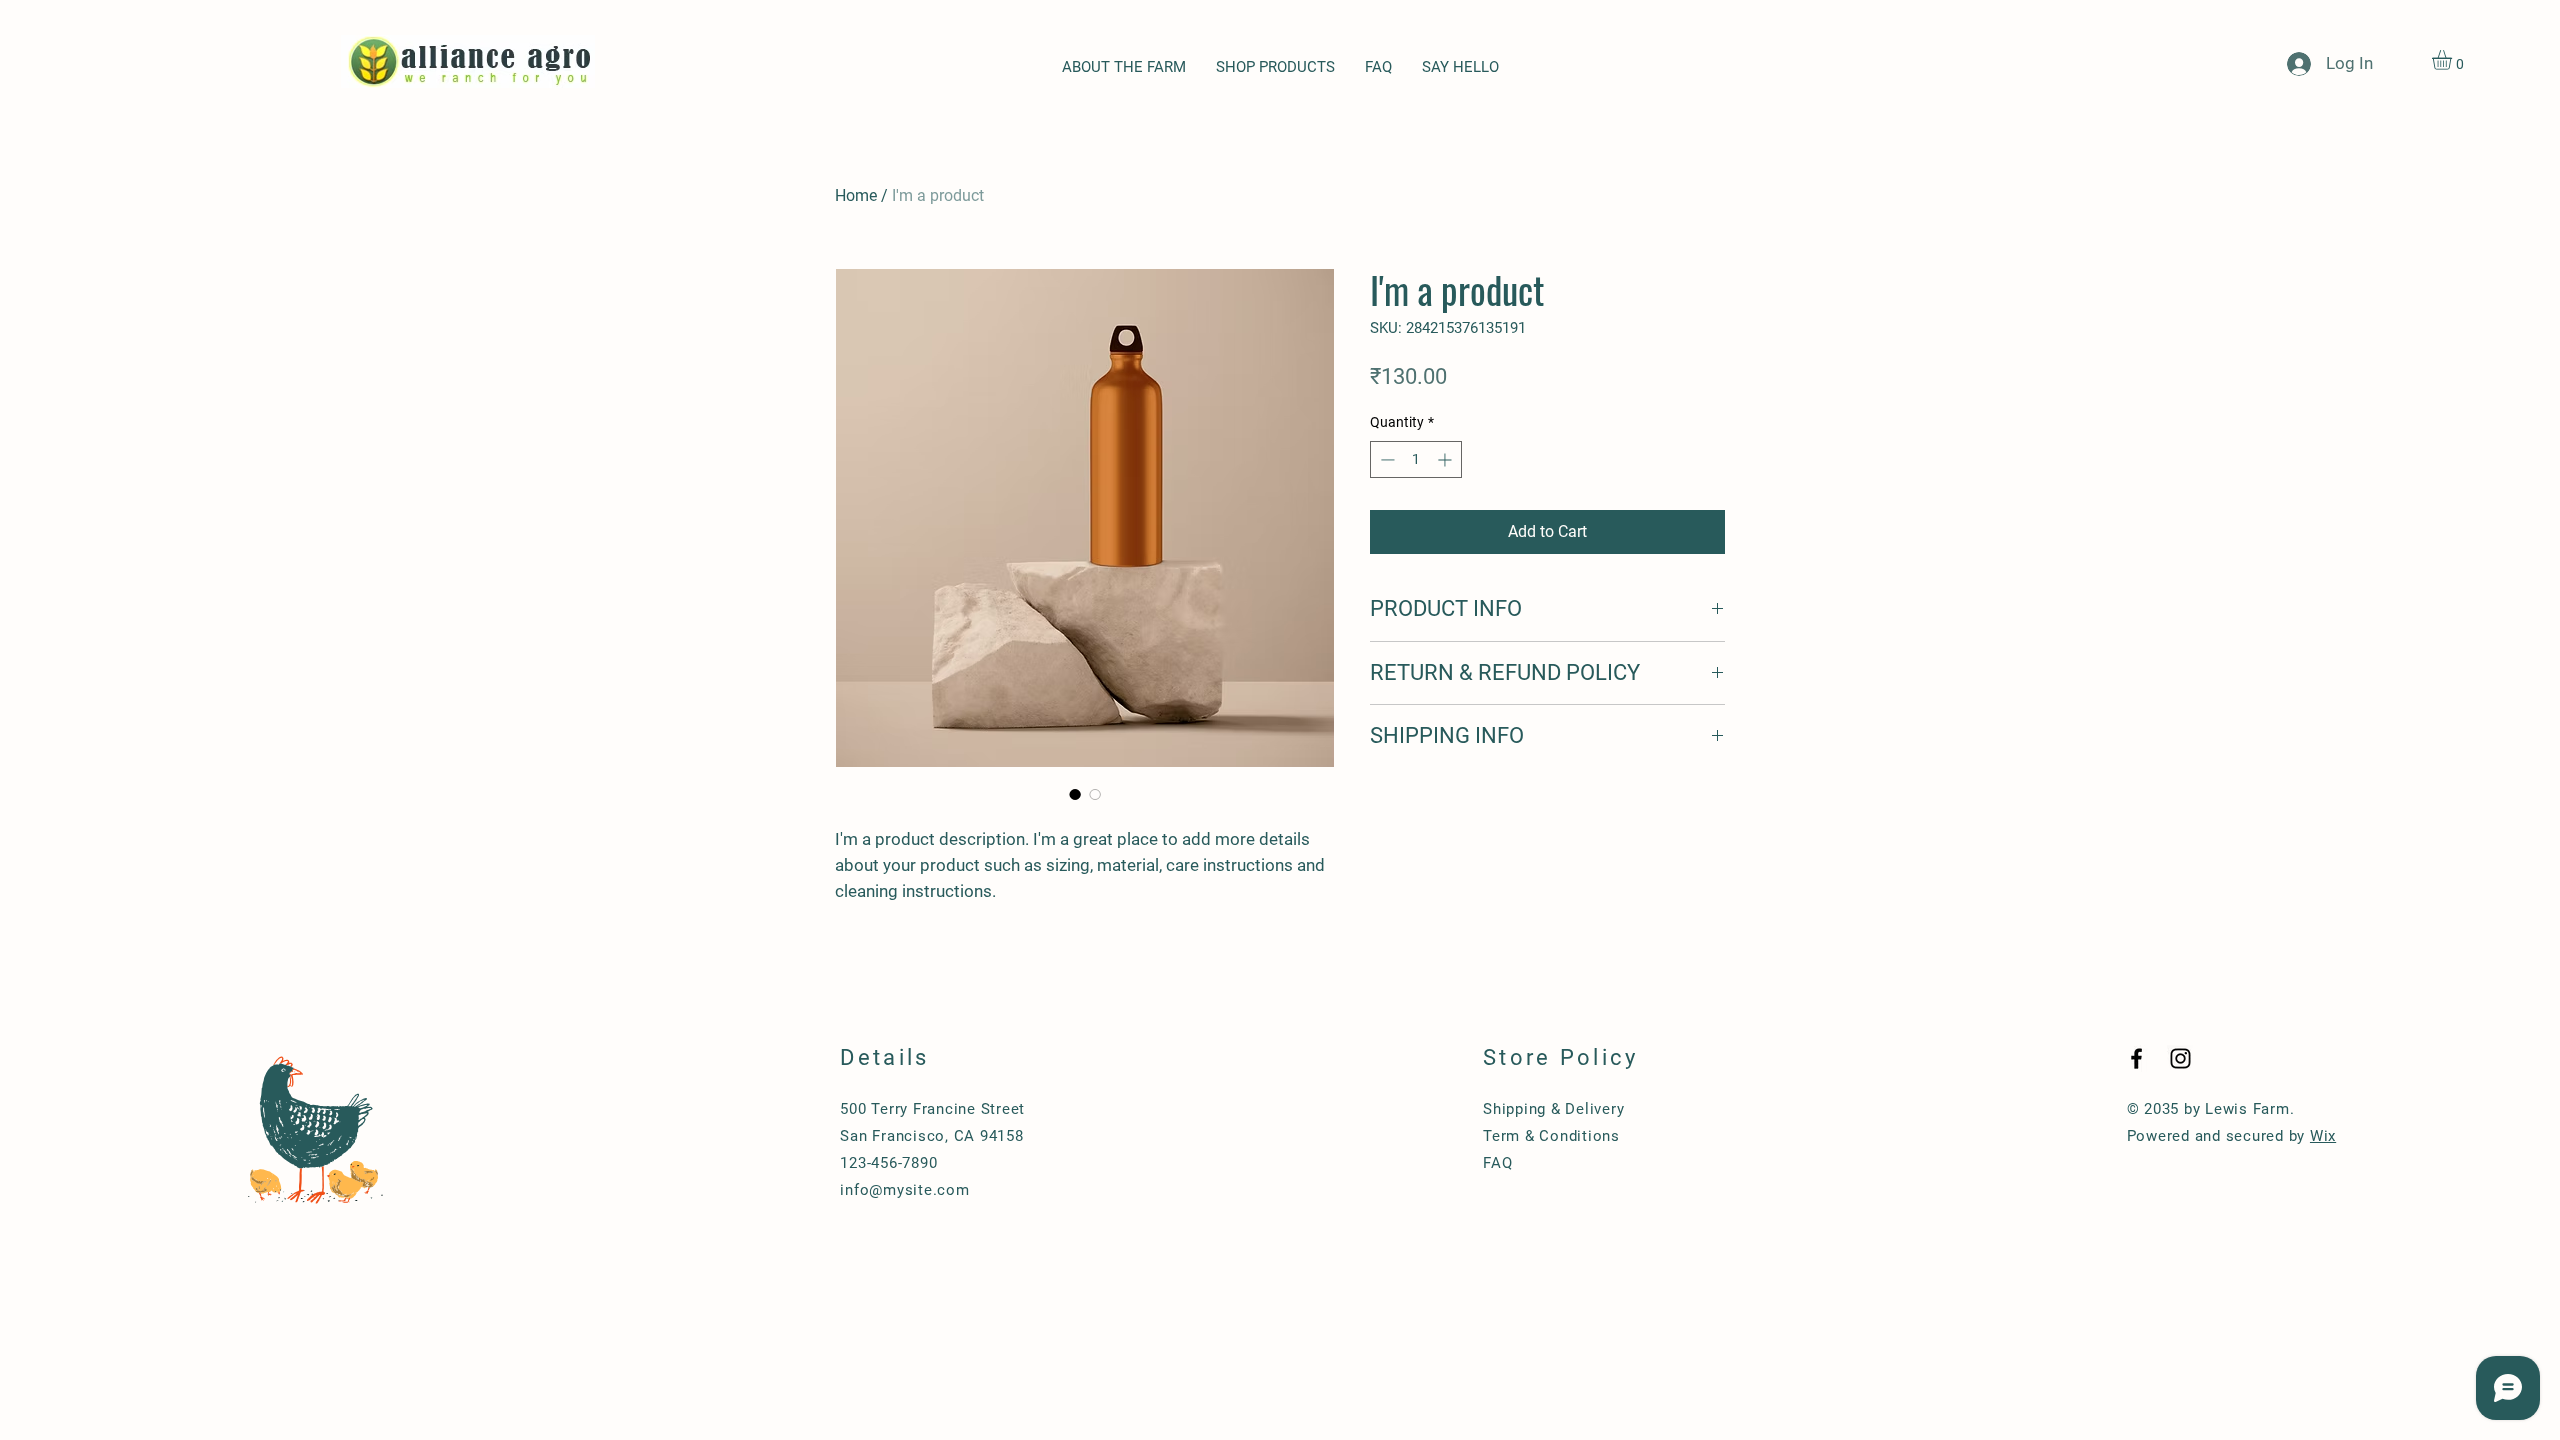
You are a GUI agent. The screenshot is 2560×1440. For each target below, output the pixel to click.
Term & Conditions (1551, 1136)
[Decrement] (1385, 459)
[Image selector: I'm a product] (1075, 794)
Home (856, 195)
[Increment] (1446, 459)
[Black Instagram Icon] (2180, 1058)
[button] (2453, 60)
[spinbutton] (1416, 459)
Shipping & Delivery (1553, 1109)
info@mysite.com (904, 1190)
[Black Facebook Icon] (2136, 1058)
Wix (2323, 1136)
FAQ (1497, 1163)
